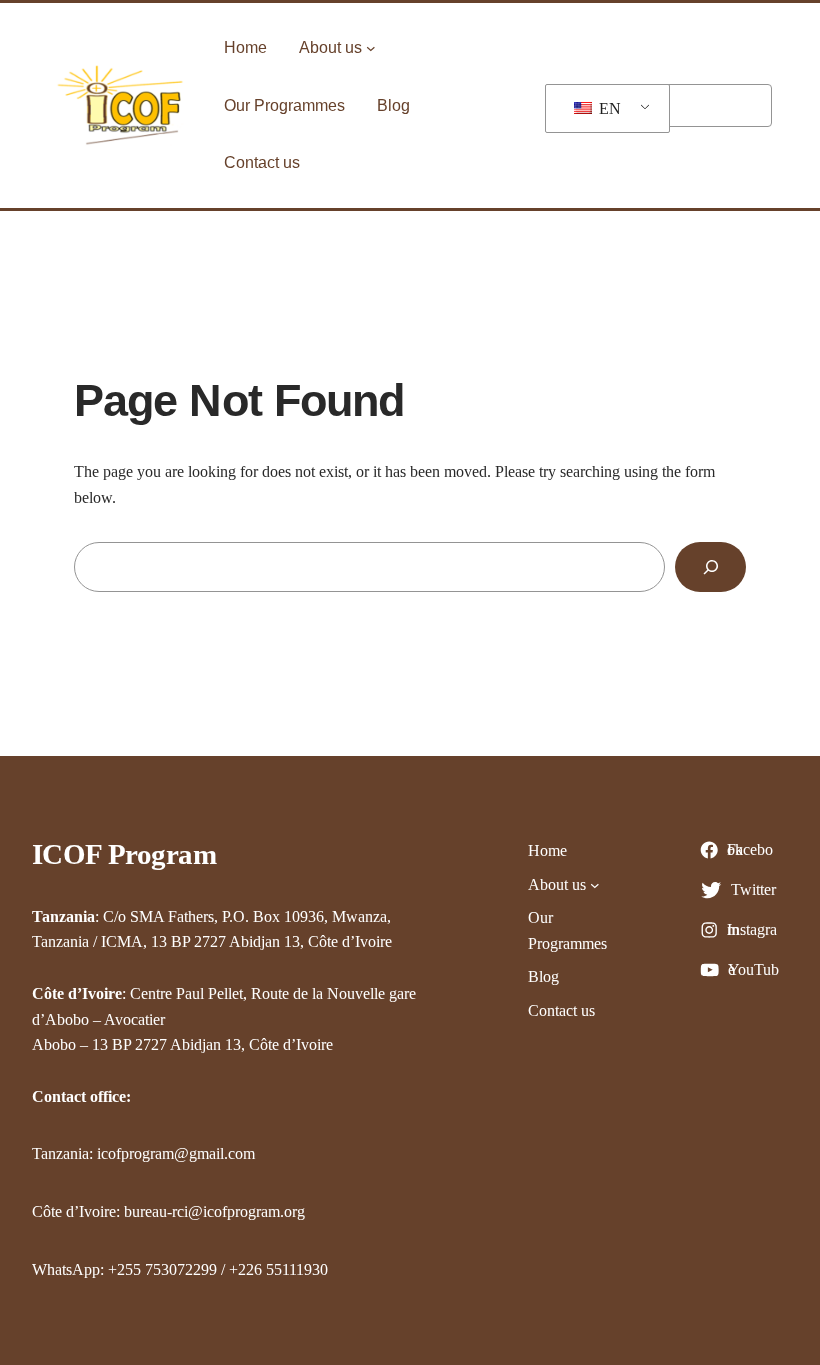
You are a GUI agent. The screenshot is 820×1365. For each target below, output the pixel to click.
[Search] (710, 566)
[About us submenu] (371, 48)
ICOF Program (124, 854)
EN (608, 108)
